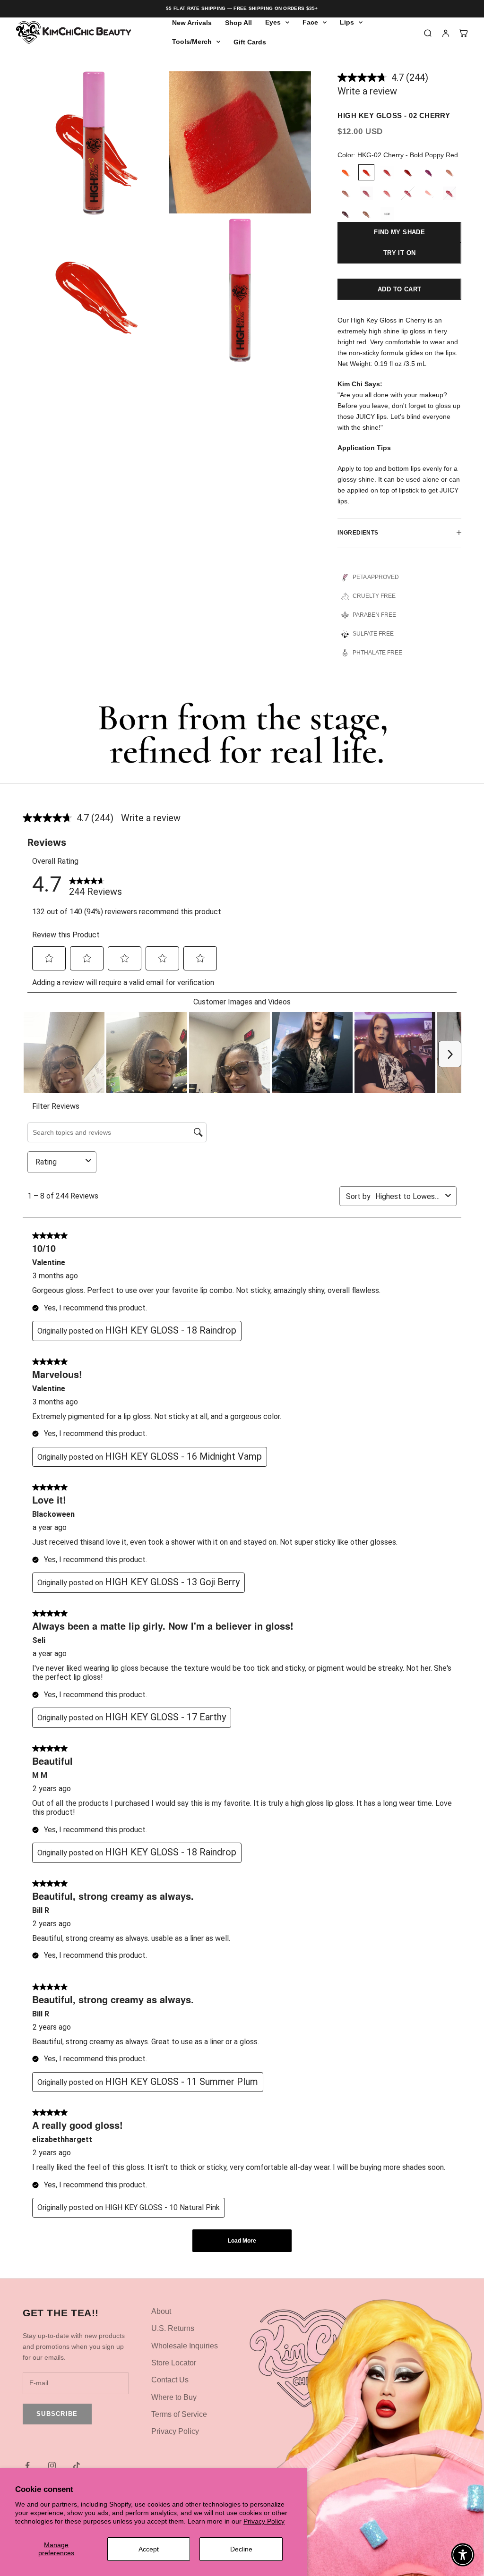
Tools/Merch (192, 42)
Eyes (273, 22)
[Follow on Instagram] (52, 2465)
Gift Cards (250, 42)
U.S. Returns (173, 2328)
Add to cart (399, 289)
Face (310, 22)
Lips (347, 22)
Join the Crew (412, 2353)
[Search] (428, 33)
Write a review (367, 91)
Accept (149, 2549)
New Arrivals (192, 23)
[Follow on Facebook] (27, 2465)
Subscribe (57, 2414)
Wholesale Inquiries (185, 2346)
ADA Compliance (407, 2328)
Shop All (238, 23)
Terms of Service (179, 2414)
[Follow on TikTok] (77, 2465)
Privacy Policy (264, 2521)
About (161, 2311)
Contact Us (170, 2380)
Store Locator (174, 2363)
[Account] (446, 33)
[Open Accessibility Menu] (463, 2555)
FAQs (388, 2311)
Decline (241, 2549)
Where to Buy (174, 2397)
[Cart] (464, 33)
